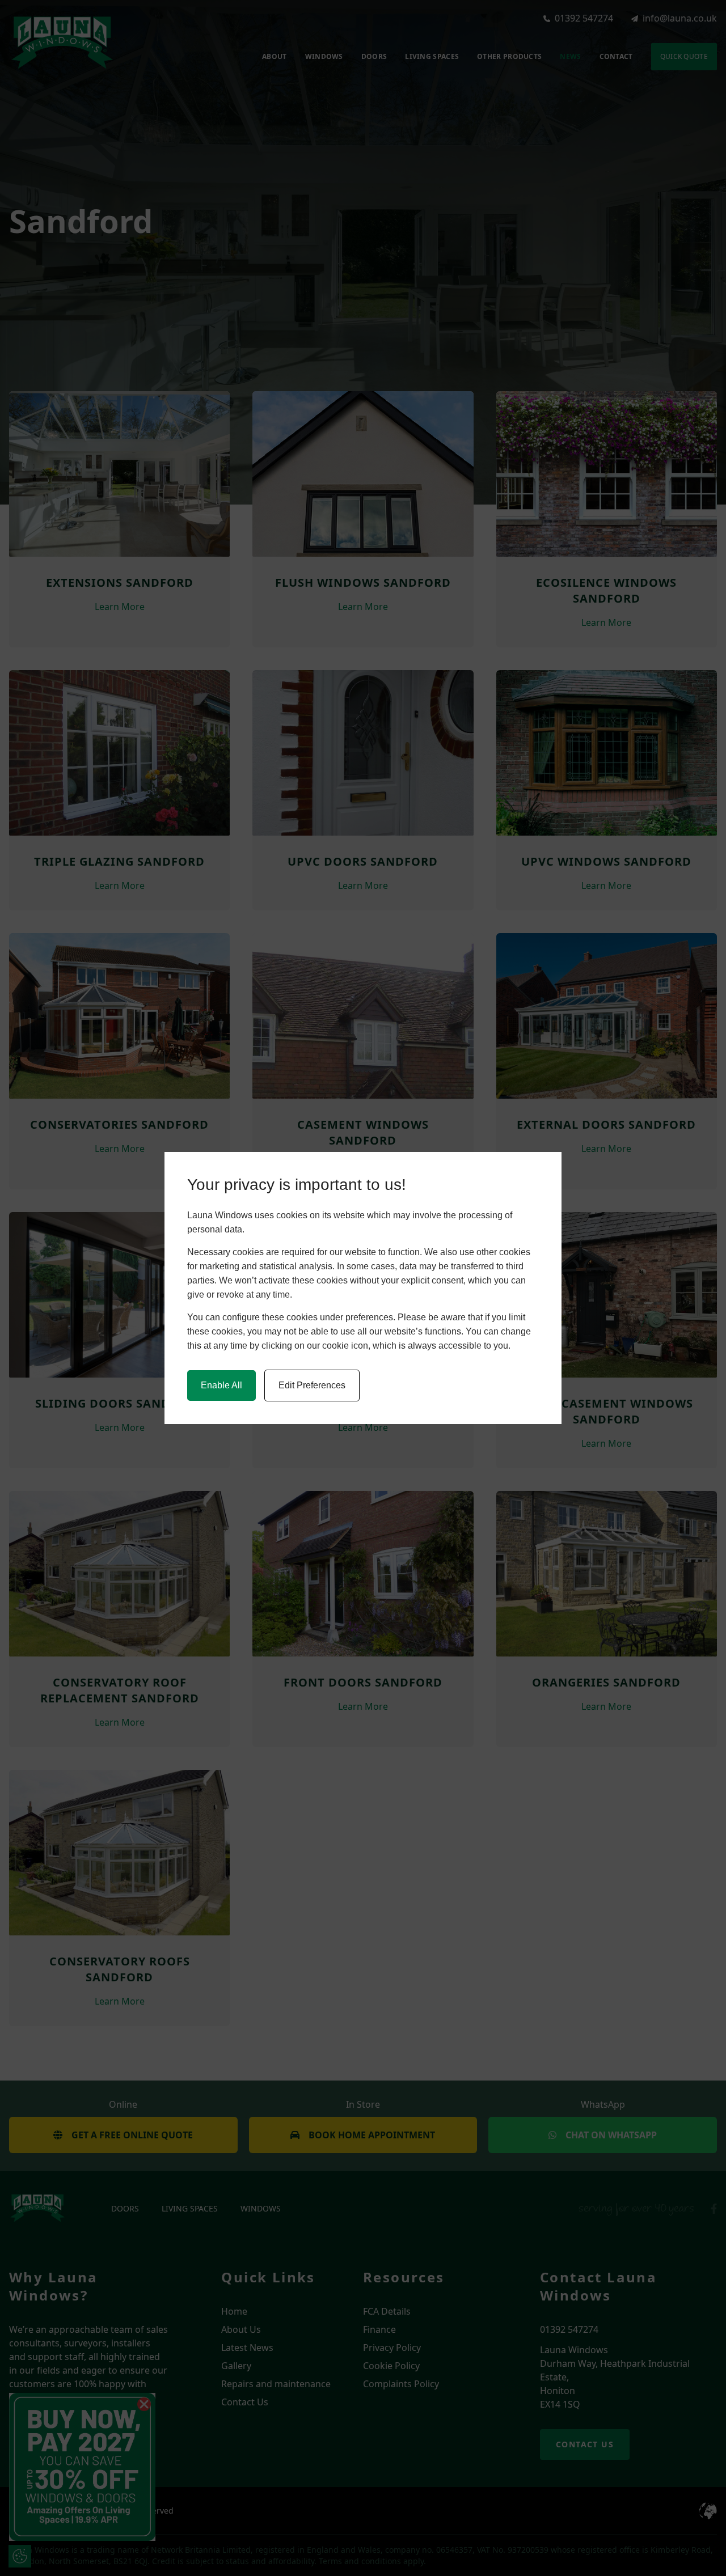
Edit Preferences (312, 1385)
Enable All (221, 1385)
